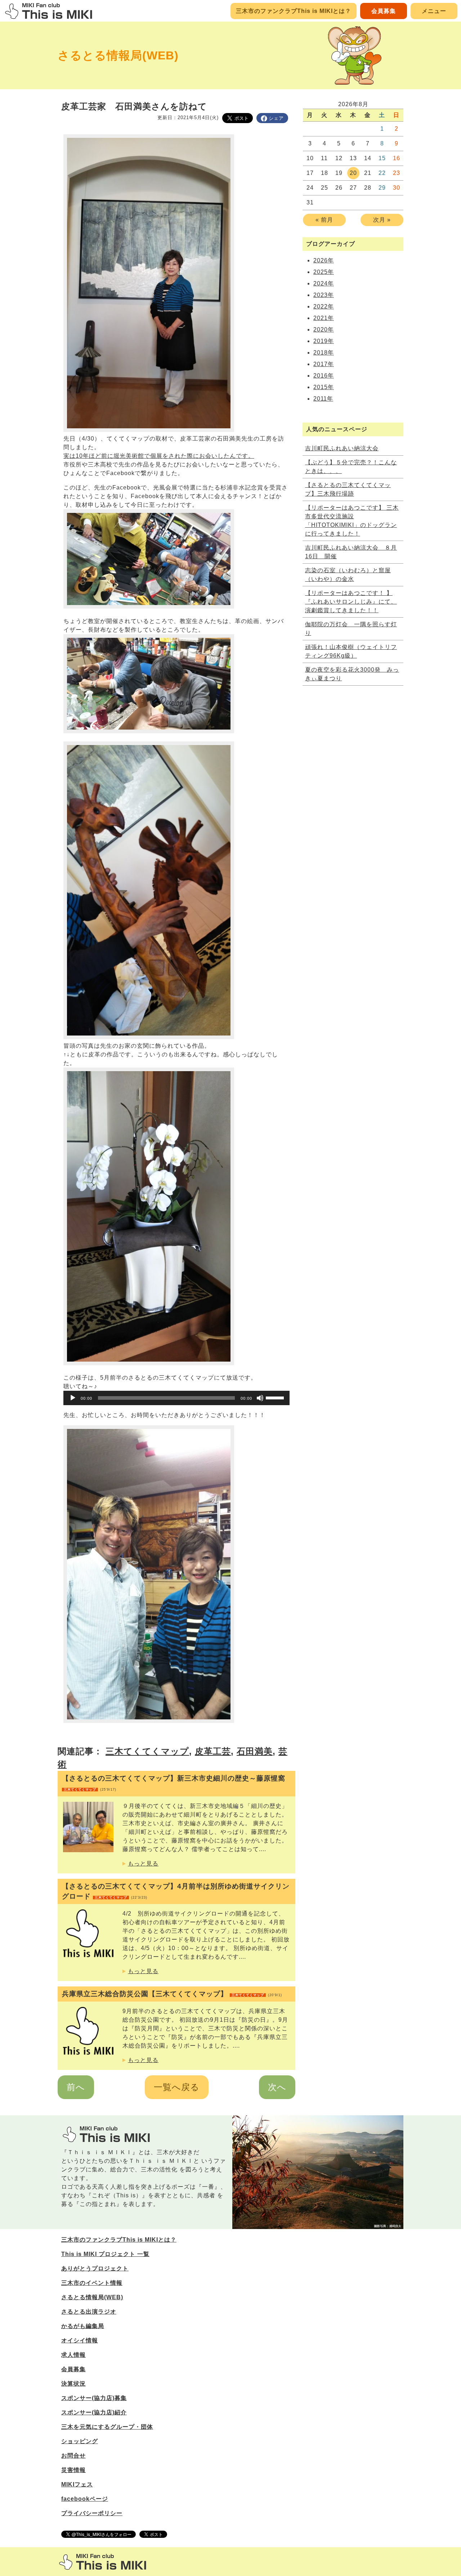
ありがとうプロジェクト (95, 2268)
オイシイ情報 (80, 2340)
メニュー (434, 11)
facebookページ (85, 2499)
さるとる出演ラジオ (89, 2312)
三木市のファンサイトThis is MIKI (103, 2562)
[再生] (73, 1398)
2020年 (324, 330)
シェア (276, 118)
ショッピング (80, 2441)
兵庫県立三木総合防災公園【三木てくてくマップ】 (172, 1994)
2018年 (324, 353)
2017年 (324, 364)
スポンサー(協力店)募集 (94, 2398)
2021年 (324, 318)
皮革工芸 (213, 1751)
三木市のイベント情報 (92, 2283)
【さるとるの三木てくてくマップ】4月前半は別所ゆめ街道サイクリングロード (176, 1891)
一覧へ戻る (177, 2087)
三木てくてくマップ (147, 1751)
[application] (176, 1398)
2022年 (324, 306)
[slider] (276, 1397)
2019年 (324, 341)
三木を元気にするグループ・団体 (107, 2427)
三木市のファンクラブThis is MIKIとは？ (294, 11)
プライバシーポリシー (92, 2513)
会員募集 (384, 11)
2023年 (324, 295)
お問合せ (73, 2456)
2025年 (324, 272)
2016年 (324, 376)
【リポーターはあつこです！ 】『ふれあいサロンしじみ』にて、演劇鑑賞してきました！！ (351, 602)
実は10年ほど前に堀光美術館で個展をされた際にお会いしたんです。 (159, 456)
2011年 (323, 399)
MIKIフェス (77, 2484)
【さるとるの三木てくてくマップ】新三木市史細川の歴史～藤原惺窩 (174, 1783)
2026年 (324, 260)
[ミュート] (260, 1398)
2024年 (324, 283)
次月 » (382, 220)
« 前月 (324, 220)
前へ (76, 2087)
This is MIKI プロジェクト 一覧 (105, 2254)
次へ (277, 2087)
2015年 (324, 387)
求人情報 (73, 2355)
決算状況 (73, 2384)
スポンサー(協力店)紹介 (94, 2412)
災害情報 (73, 2470)
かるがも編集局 (83, 2326)
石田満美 (255, 1751)
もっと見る (143, 1864)
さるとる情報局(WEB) (118, 55)
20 (353, 173)
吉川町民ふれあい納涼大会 (342, 448)
